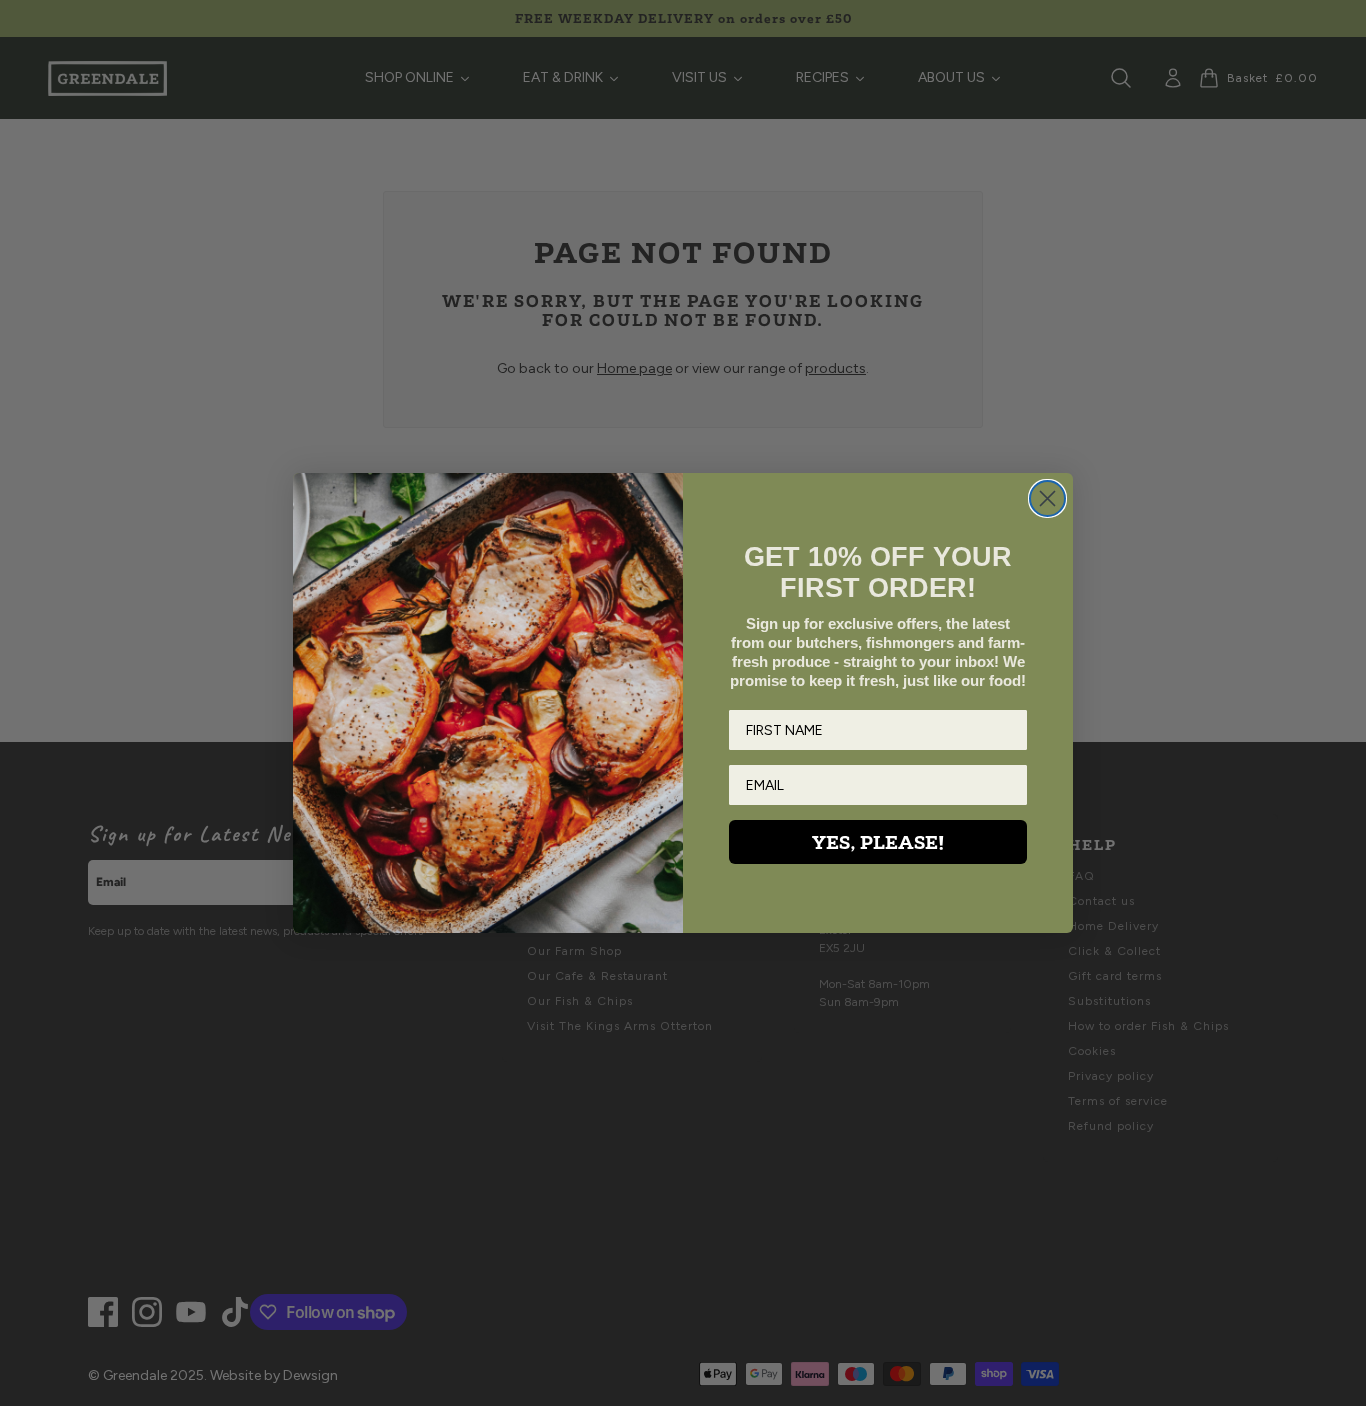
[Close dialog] (1047, 498)
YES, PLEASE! (878, 842)
